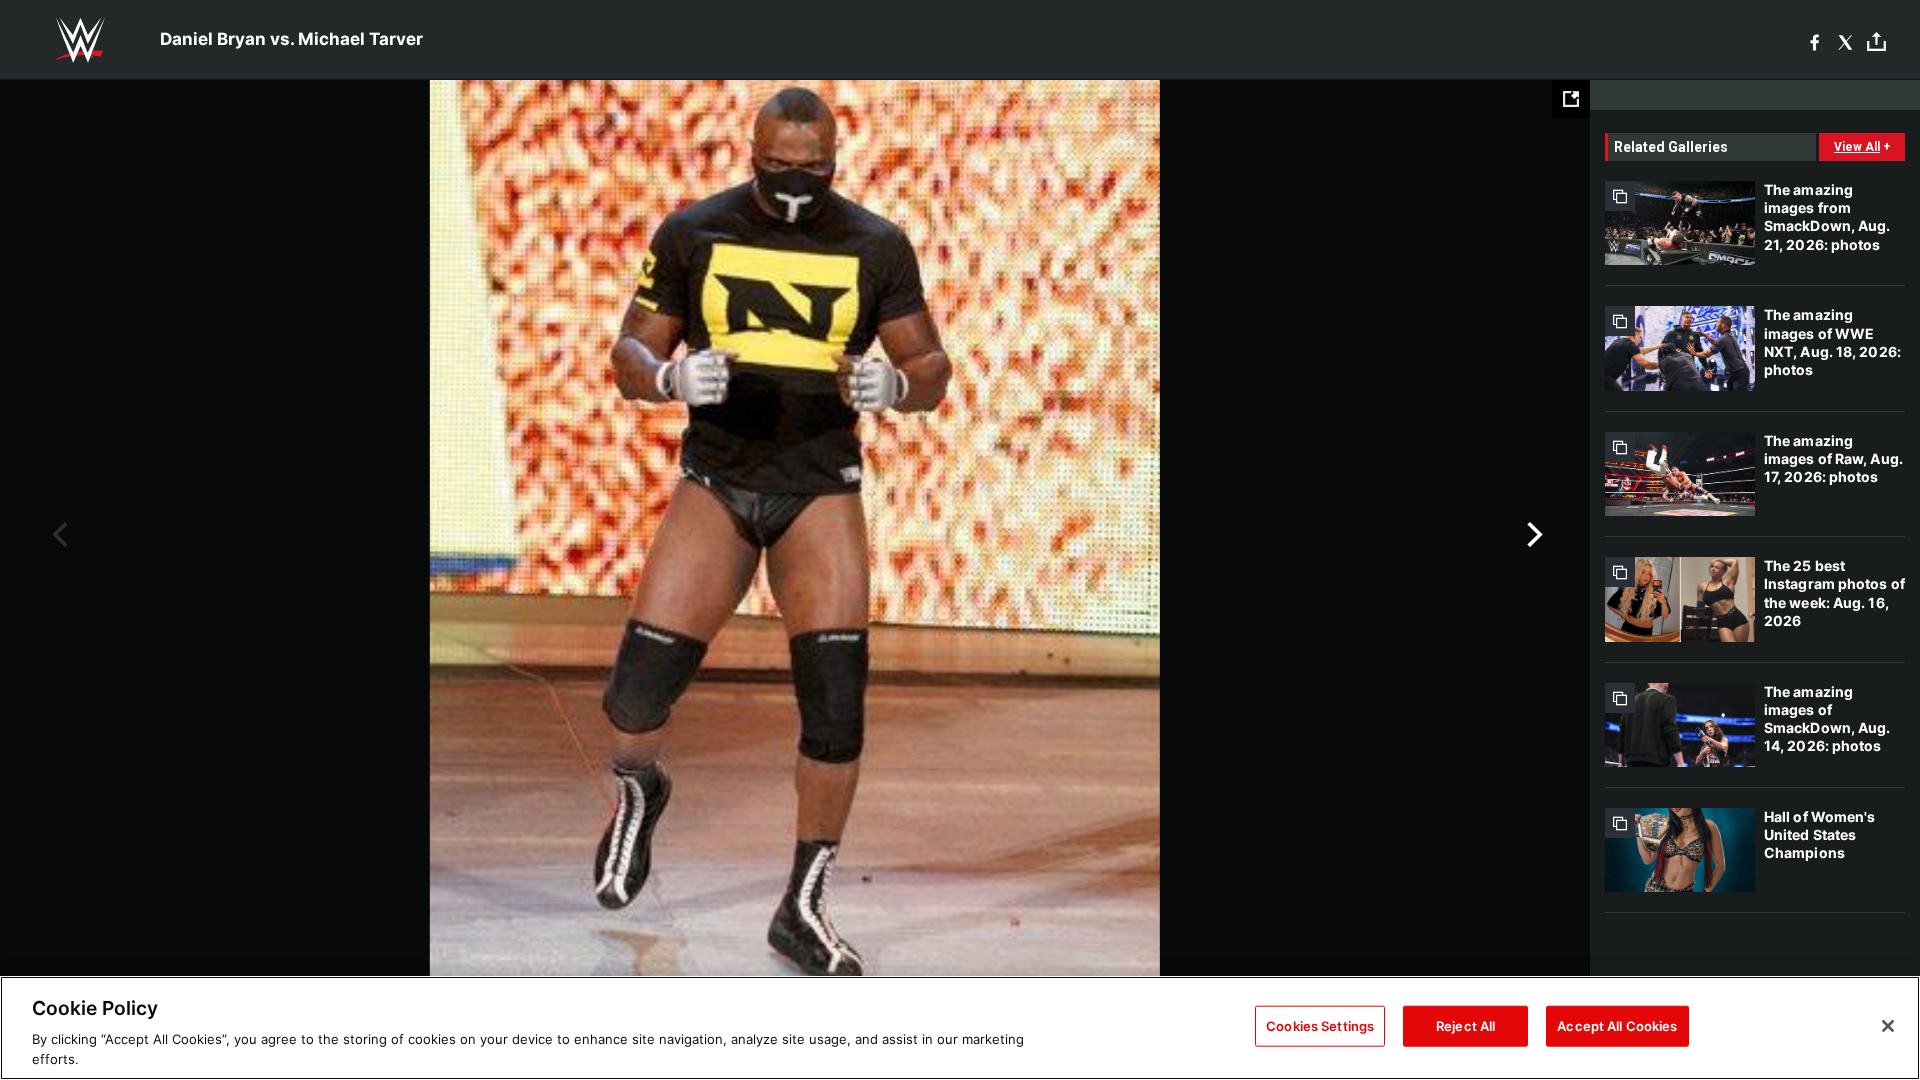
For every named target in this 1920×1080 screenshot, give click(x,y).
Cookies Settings (1320, 1026)
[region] (960, 1028)
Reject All (1465, 1026)
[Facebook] (1814, 40)
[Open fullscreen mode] (1571, 99)
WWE (80, 40)
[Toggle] (1876, 40)
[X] (1845, 40)
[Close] (1888, 1026)
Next (1532, 535)
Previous (57, 535)
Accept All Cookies (1617, 1026)
